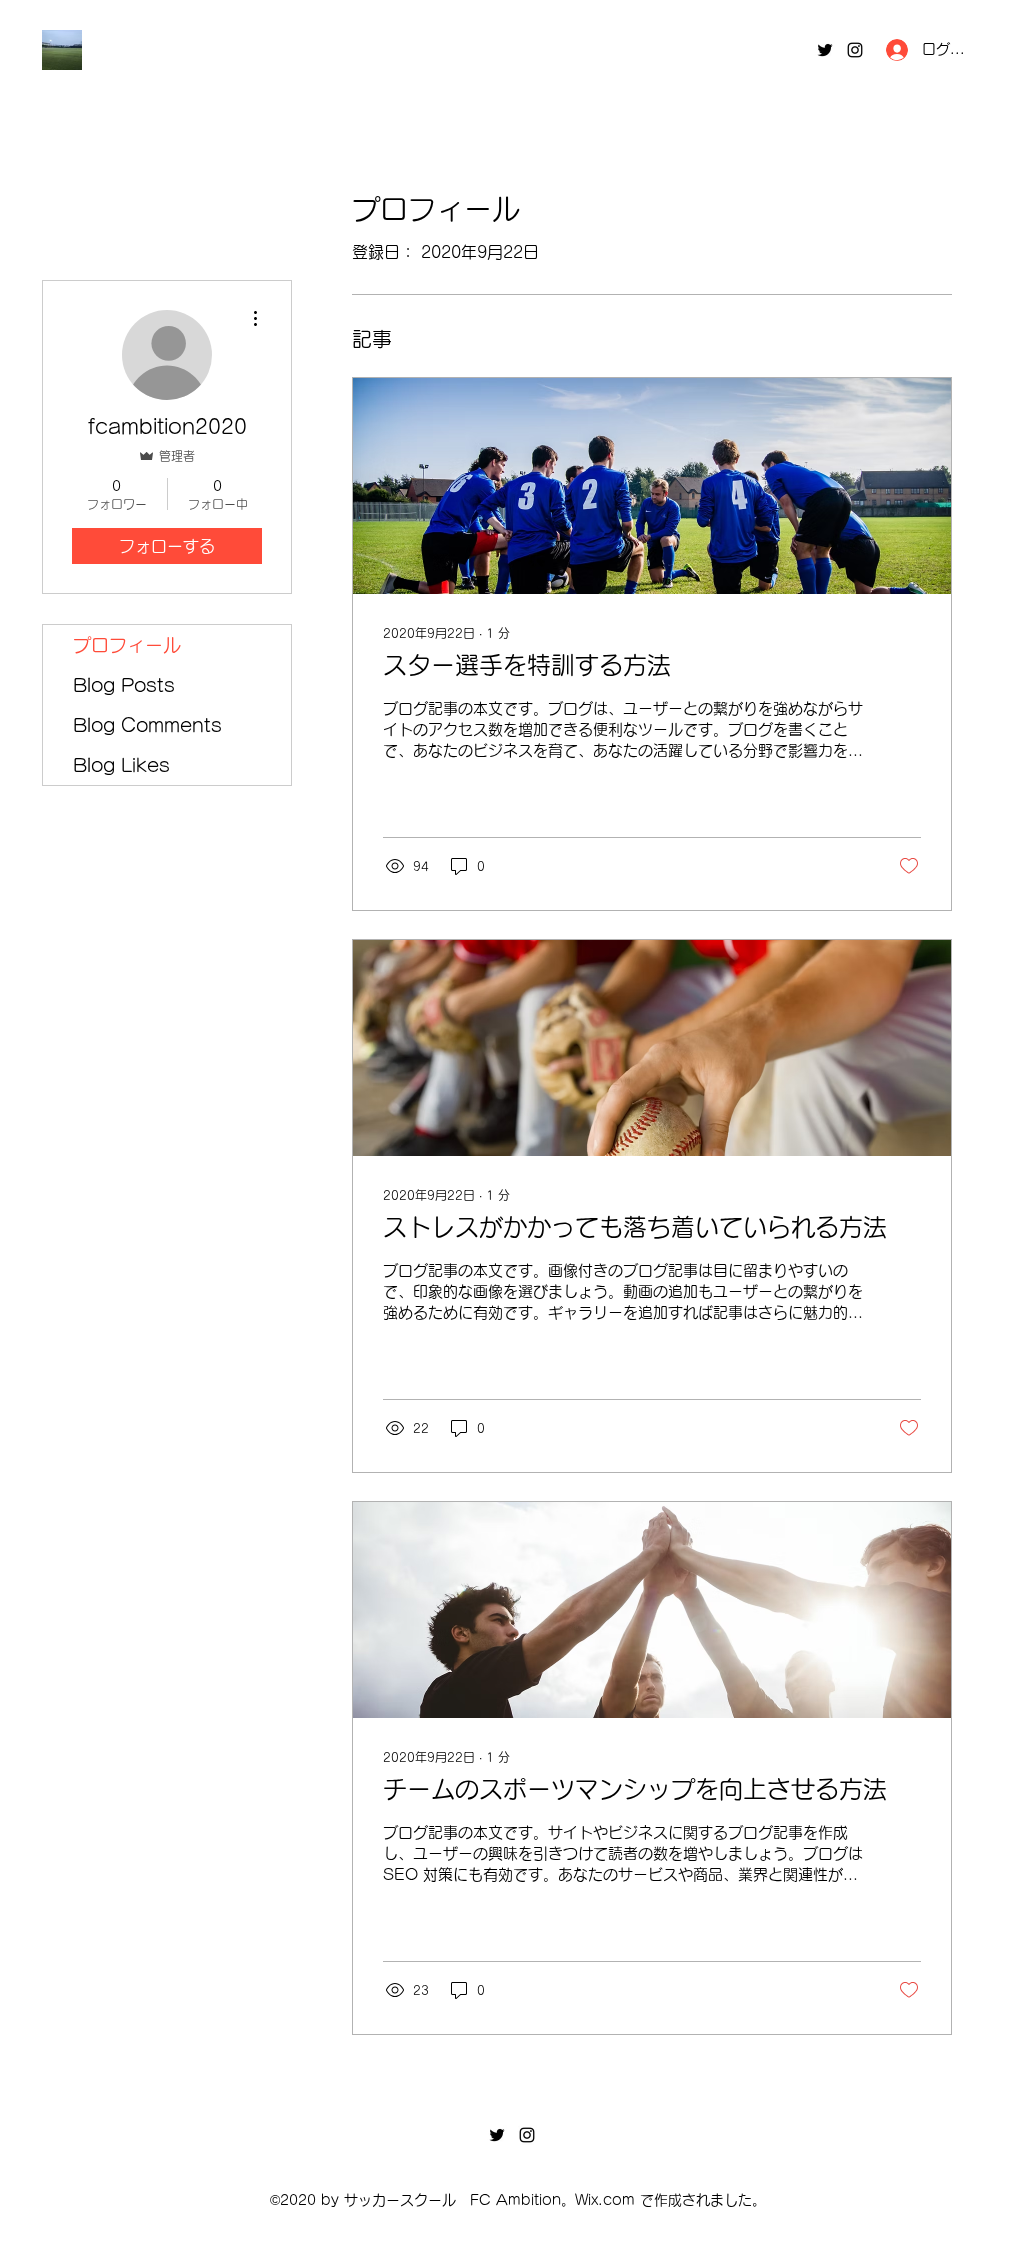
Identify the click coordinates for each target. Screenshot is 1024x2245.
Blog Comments (147, 725)
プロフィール (127, 645)
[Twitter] (825, 50)
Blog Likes (121, 765)
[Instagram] (855, 50)
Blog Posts (124, 685)
